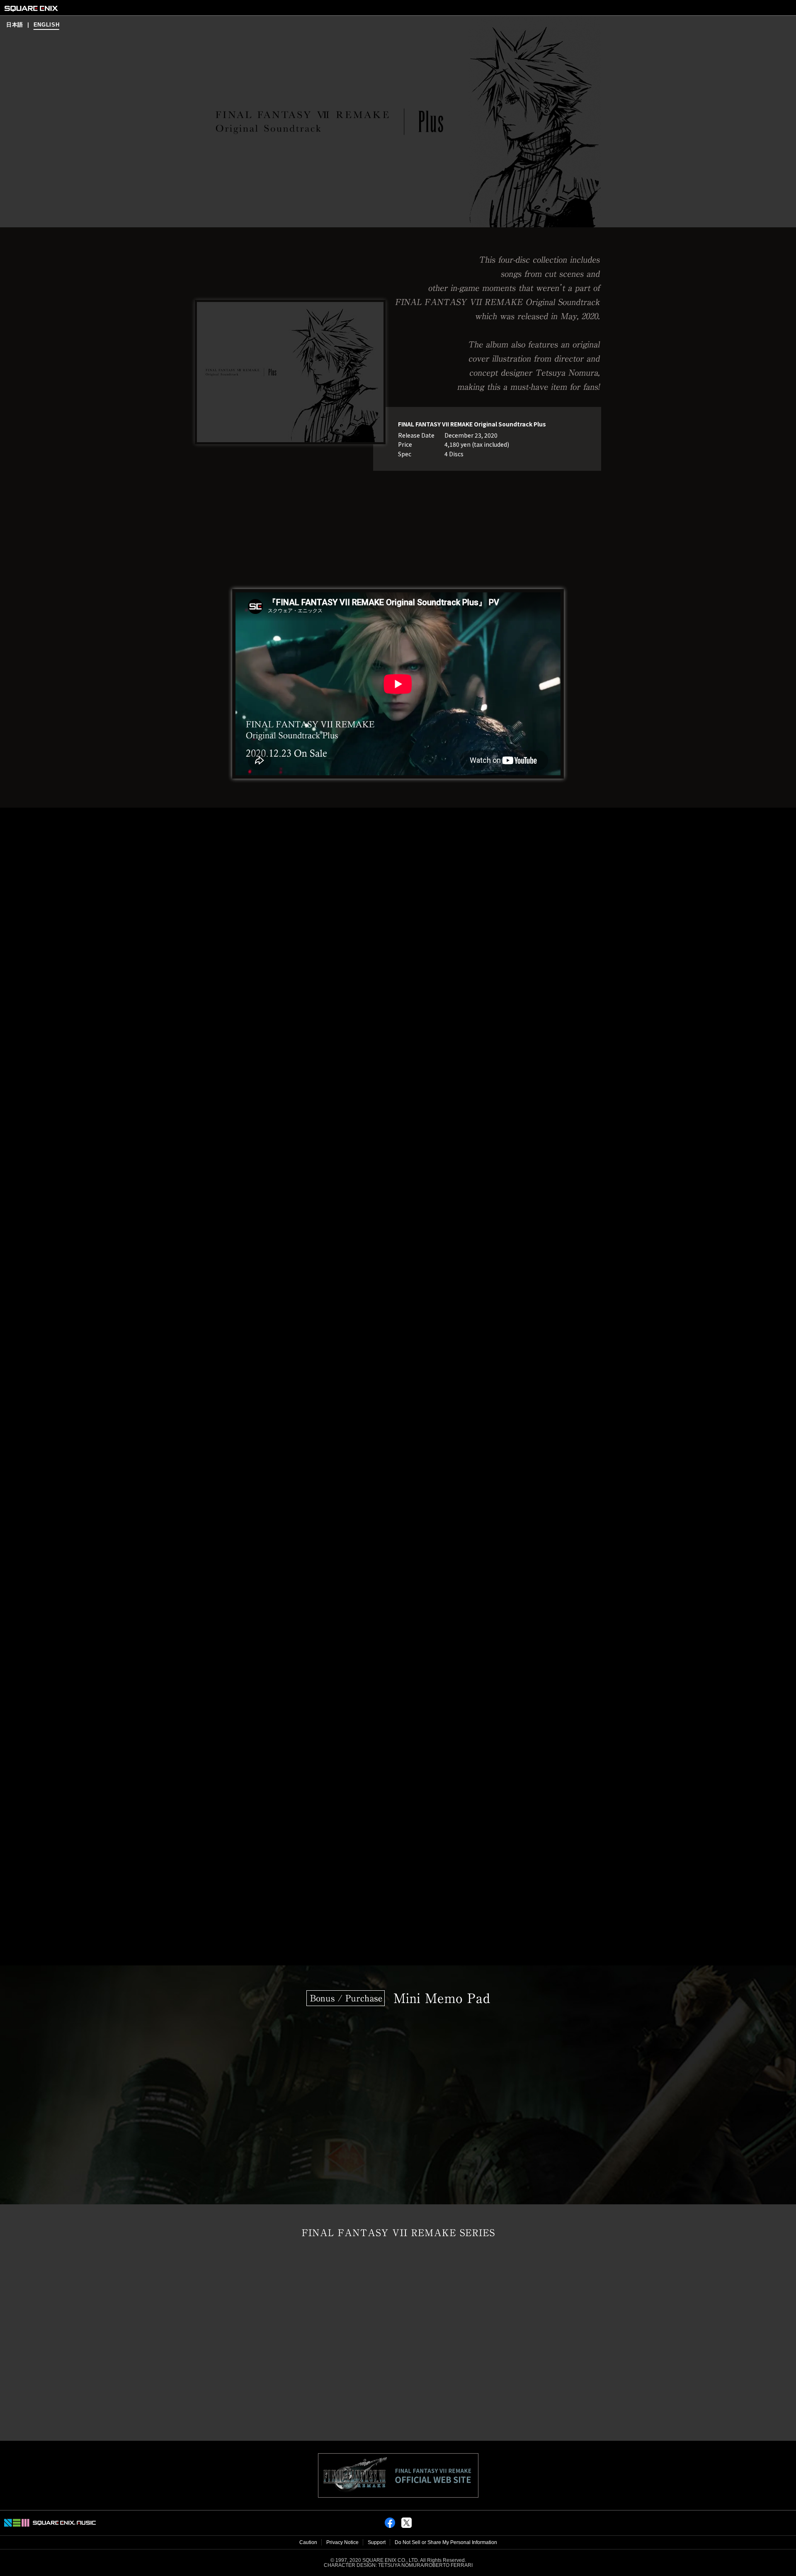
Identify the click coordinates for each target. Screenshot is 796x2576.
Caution (308, 2542)
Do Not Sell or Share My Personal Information (446, 2542)
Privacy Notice (342, 2542)
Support (377, 2542)
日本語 (15, 25)
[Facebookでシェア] (390, 2526)
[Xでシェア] (406, 2526)
